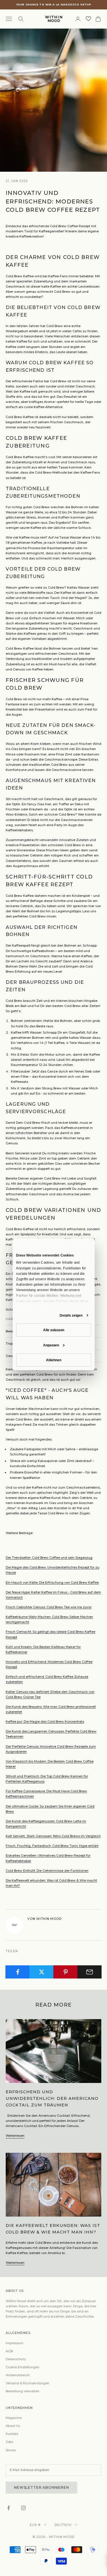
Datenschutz (16, 2359)
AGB (9, 2351)
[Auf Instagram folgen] (23, 2508)
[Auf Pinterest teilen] (65, 1972)
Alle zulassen (53, 1330)
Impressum (15, 2343)
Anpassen (51, 1345)
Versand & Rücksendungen (28, 2383)
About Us (13, 2426)
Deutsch (63, 2525)
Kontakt (12, 2434)
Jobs (9, 2442)
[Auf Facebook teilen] (18, 1972)
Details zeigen (71, 1315)
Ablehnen (54, 1360)
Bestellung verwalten (23, 2391)
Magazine (14, 2418)
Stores (11, 2450)
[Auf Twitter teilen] (42, 1972)
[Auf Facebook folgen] (9, 2508)
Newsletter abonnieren (42, 2487)
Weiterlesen (15, 2136)
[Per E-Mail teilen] (89, 1972)
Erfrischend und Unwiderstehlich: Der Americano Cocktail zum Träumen (52, 2098)
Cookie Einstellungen (23, 2367)
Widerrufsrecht (18, 2375)
